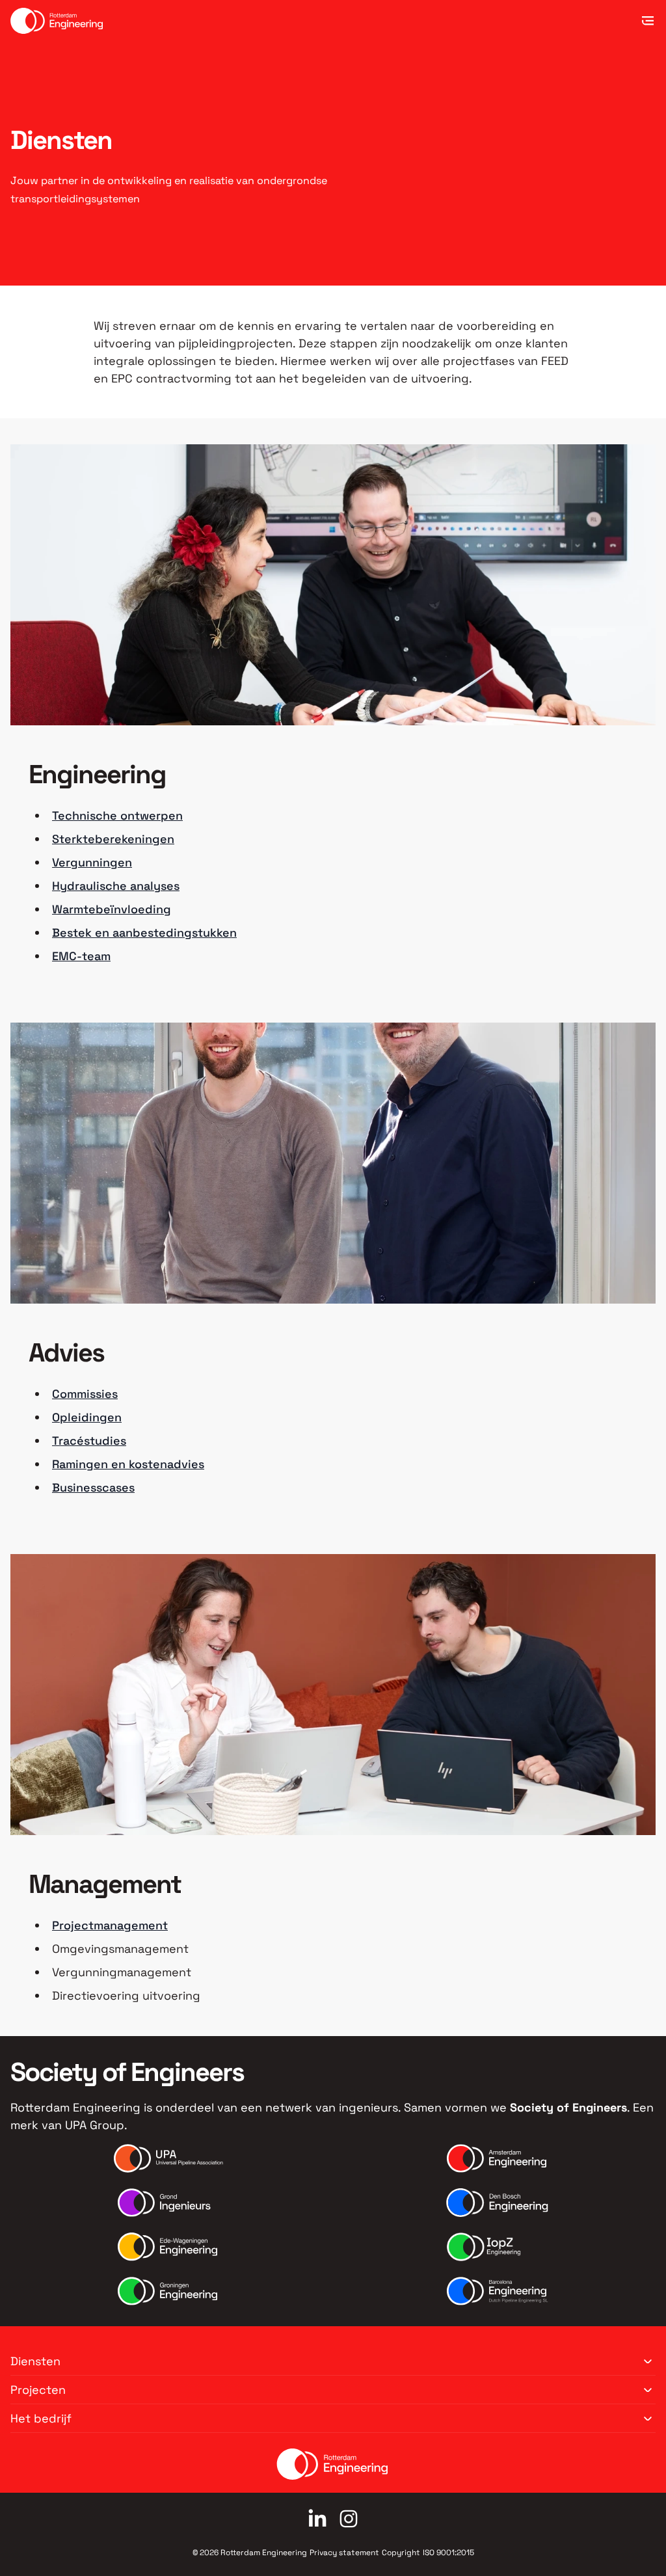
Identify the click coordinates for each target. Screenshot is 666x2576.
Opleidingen (87, 1417)
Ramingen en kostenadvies (128, 1464)
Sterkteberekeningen (113, 839)
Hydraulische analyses (116, 886)
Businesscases (93, 1487)
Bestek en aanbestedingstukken (144, 932)
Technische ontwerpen (117, 815)
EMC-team (81, 956)
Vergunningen (92, 862)
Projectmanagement (110, 1925)
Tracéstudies (89, 1441)
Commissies (85, 1394)
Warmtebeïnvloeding (112, 909)
